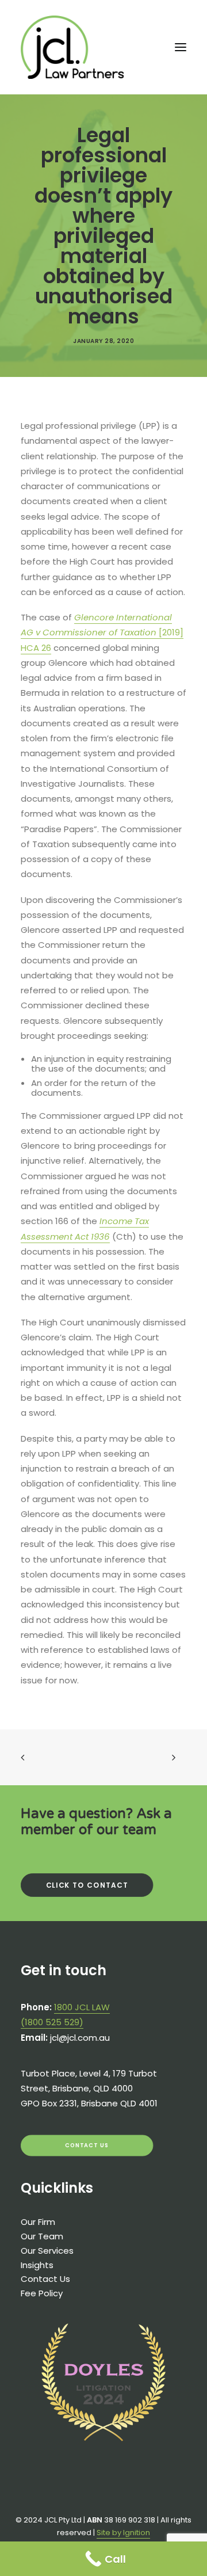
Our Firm (38, 2222)
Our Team (42, 2236)
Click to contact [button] (87, 1885)
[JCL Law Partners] (72, 47)
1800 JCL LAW (82, 2007)
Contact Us (45, 2279)
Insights (37, 2265)
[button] (181, 47)
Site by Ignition (123, 2533)
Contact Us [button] (87, 2145)
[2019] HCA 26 (102, 632)
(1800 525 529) (52, 2022)
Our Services (47, 2251)
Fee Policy (42, 2293)
